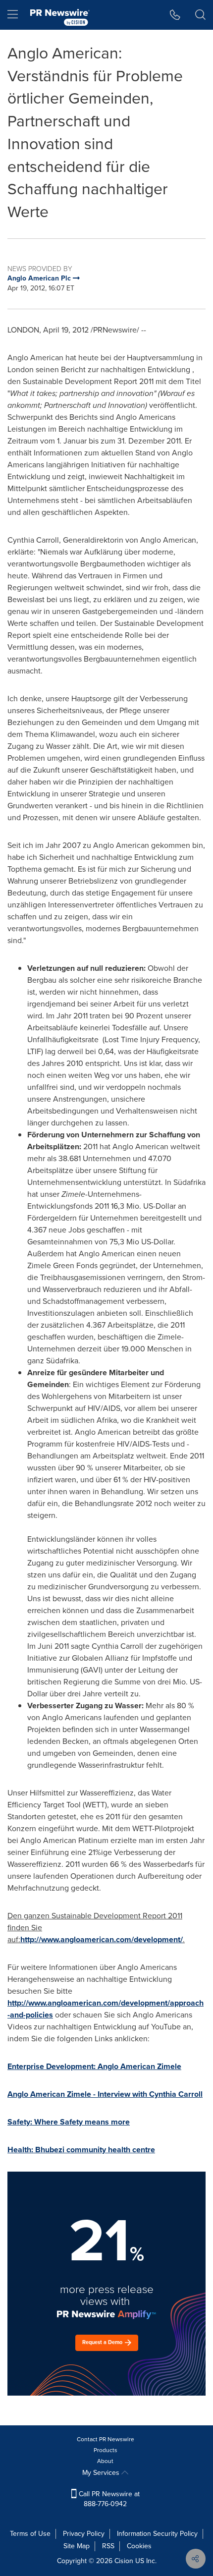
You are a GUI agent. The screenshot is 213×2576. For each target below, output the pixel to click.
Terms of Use (30, 2534)
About (105, 2461)
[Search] (200, 15)
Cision (124, 2561)
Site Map (77, 2546)
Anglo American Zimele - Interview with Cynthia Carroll (105, 2094)
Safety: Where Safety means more (69, 2122)
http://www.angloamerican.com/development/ (102, 1939)
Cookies (139, 2546)
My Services (102, 2473)
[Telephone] (175, 15)
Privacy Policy (84, 2534)
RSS (108, 2546)
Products (106, 2450)
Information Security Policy (157, 2534)
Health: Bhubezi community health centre (81, 2150)
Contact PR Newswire (106, 2439)
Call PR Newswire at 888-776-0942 (108, 2499)
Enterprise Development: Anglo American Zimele (94, 2066)
